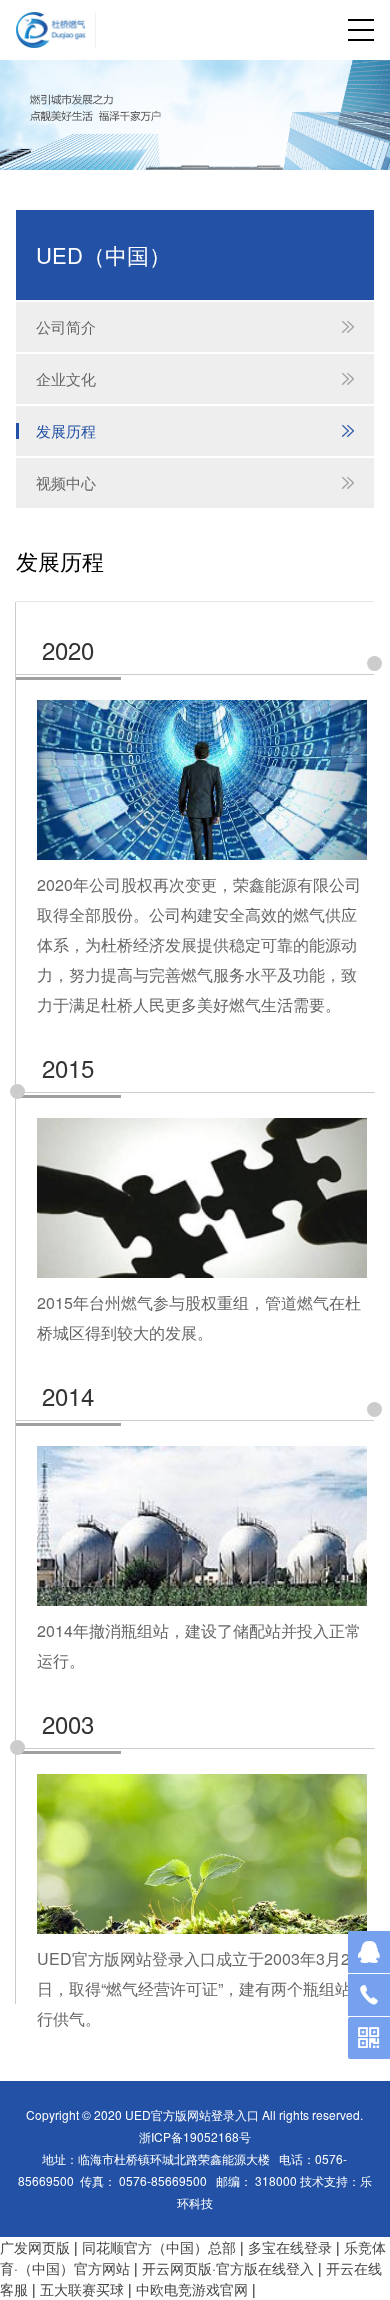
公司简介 (195, 326)
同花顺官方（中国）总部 (159, 2247)
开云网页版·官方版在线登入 (228, 2268)
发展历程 (195, 430)
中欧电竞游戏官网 (192, 2289)
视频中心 (195, 482)
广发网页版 (35, 2247)
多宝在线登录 (290, 2247)
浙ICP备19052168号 (195, 2136)
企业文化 (195, 378)
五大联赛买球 (82, 2289)
